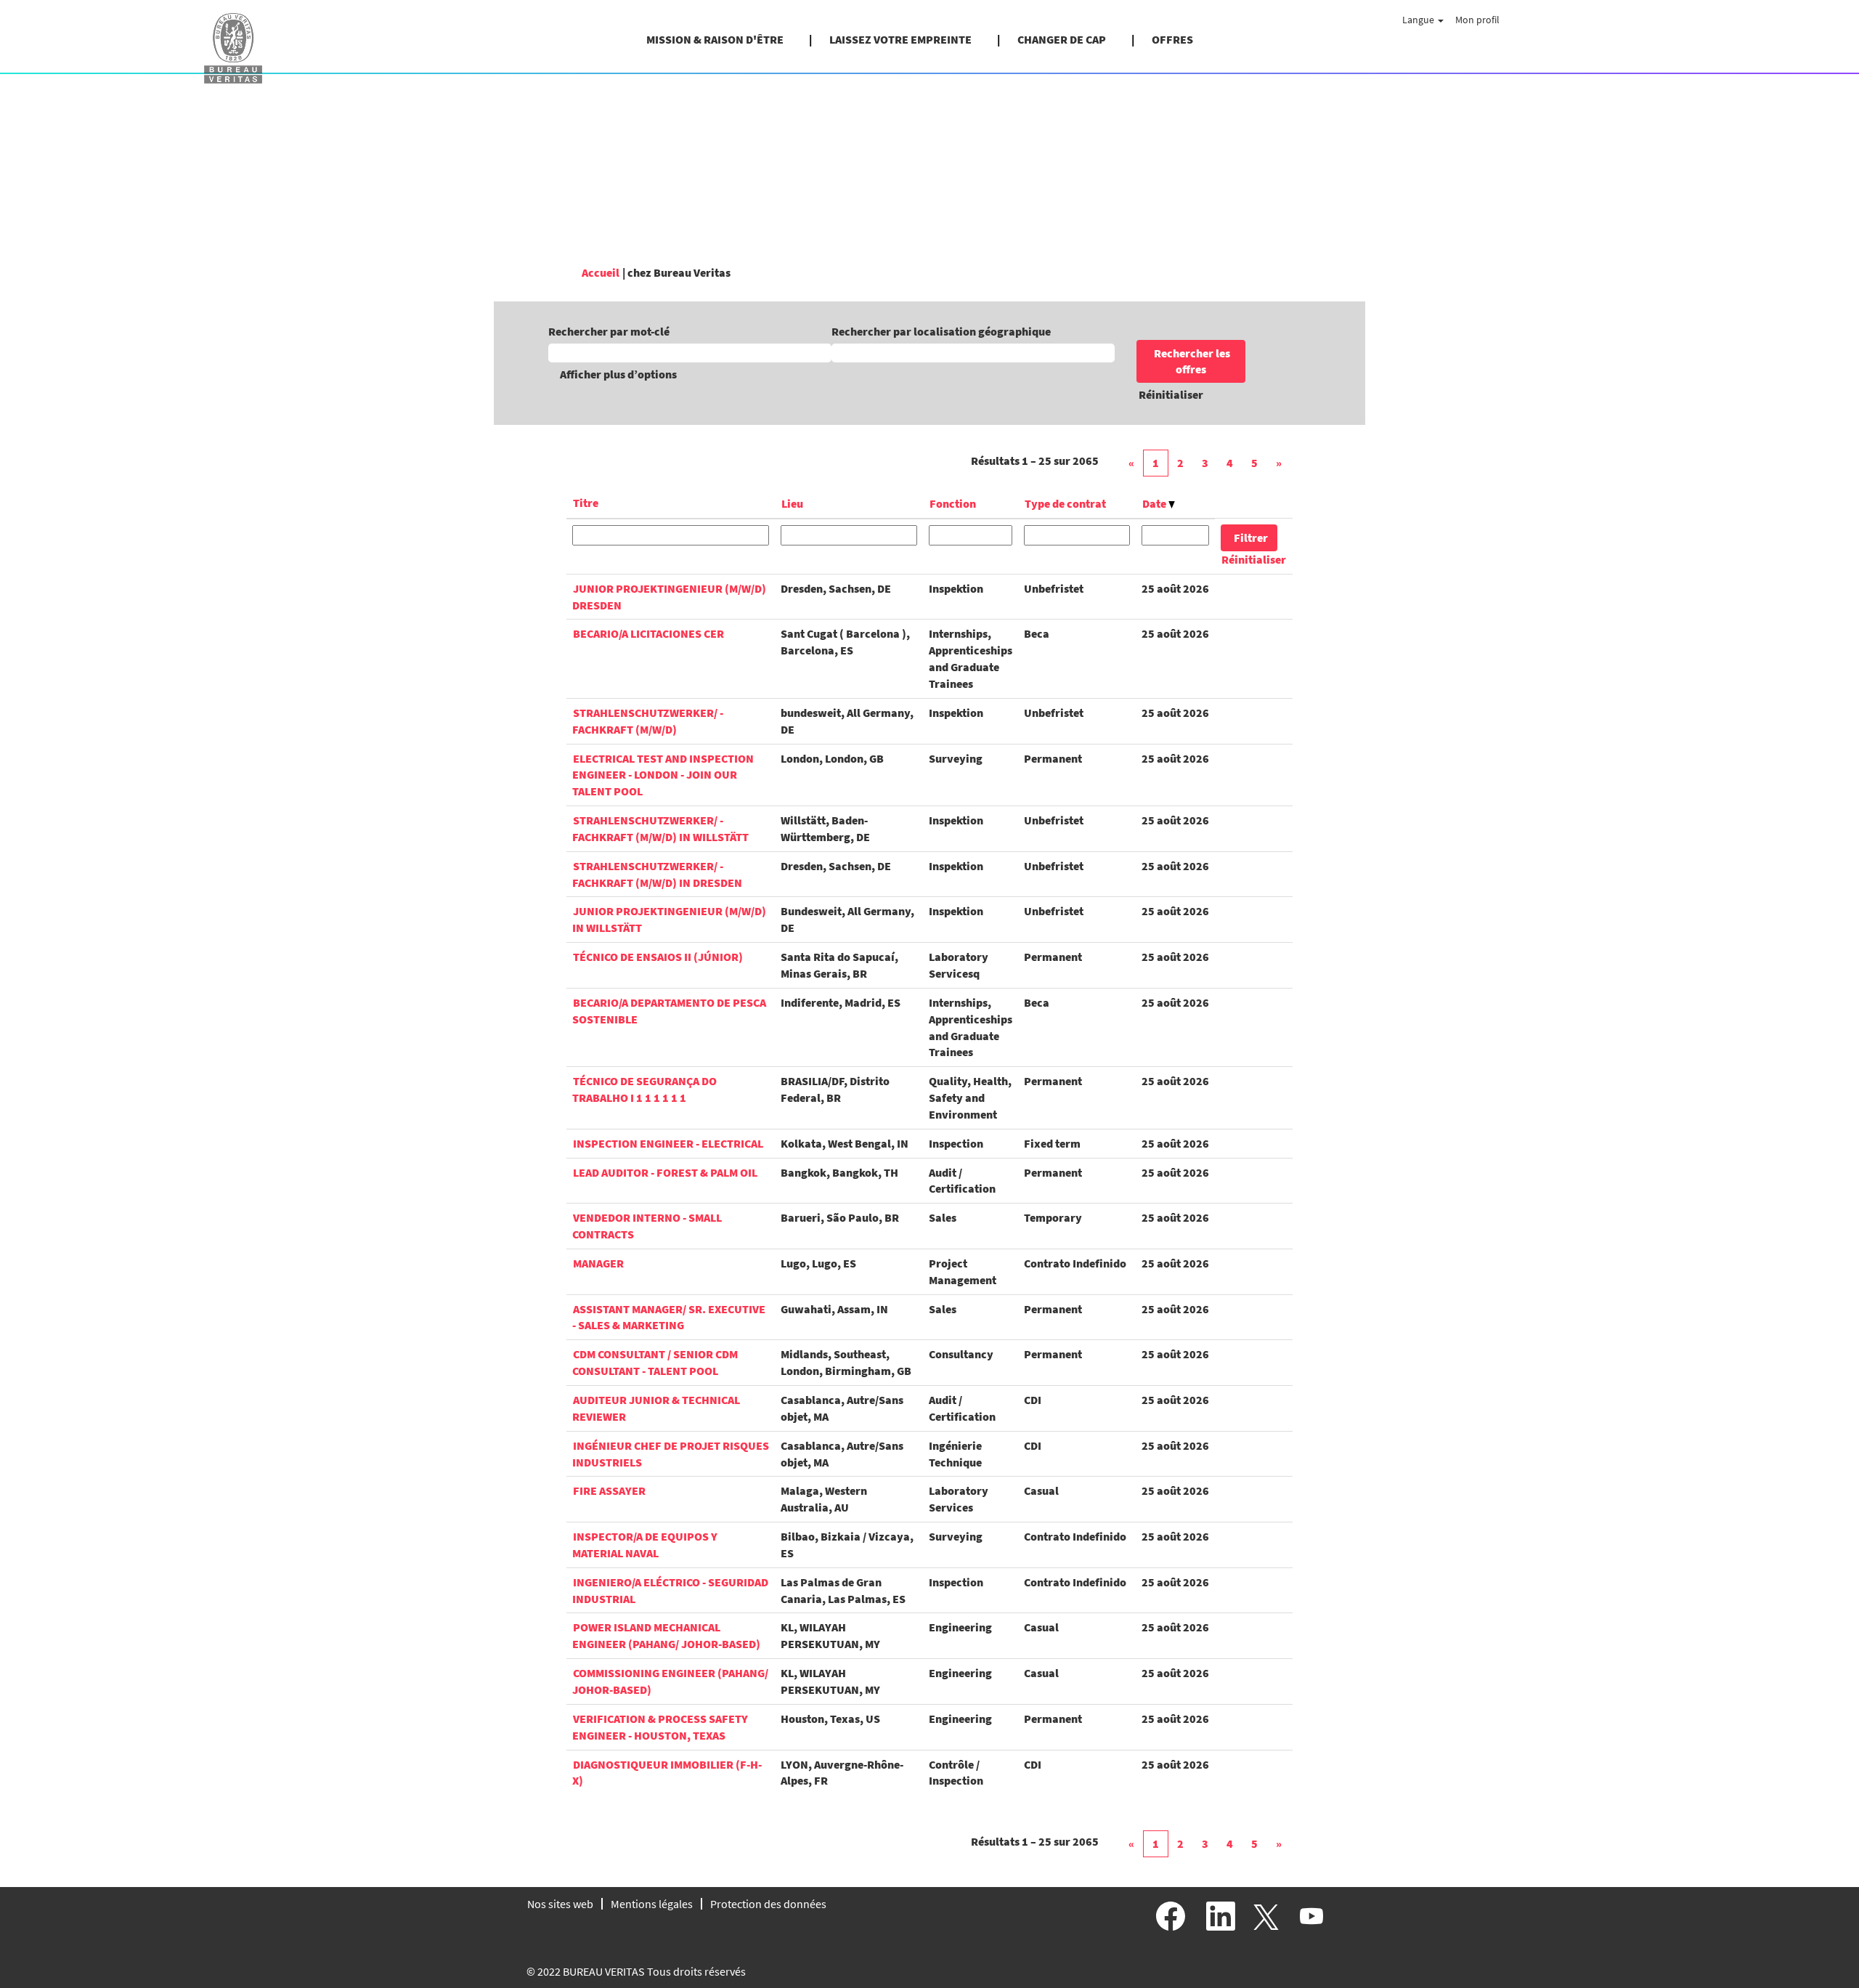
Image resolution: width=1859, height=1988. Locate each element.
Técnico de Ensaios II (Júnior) (658, 957)
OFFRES (1172, 39)
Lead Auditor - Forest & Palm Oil (665, 1172)
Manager (598, 1263)
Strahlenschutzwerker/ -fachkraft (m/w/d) (648, 721)
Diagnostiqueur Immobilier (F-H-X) (667, 1773)
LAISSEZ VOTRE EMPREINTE (900, 39)
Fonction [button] (953, 503)
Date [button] (1155, 503)
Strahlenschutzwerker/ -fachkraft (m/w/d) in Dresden (657, 874)
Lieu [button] (792, 503)
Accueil (601, 272)
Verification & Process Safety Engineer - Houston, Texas (660, 1727)
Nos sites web (560, 1904)
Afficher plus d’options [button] (618, 374)
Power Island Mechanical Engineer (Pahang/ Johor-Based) (666, 1635)
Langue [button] (1419, 20)
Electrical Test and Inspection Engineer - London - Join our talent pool (663, 775)
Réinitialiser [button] (1171, 394)
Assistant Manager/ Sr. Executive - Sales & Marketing (669, 1317)
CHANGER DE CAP (1062, 39)
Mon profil (1477, 20)
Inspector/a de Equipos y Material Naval (645, 1545)
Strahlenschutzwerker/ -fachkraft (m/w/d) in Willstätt (660, 828)
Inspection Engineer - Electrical (668, 1143)
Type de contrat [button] (1065, 503)
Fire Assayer (609, 1490)
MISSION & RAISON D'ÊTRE (715, 39)
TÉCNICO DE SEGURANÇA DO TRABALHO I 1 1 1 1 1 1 (644, 1089)
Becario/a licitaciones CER (648, 633)
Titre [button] (586, 503)
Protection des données (768, 1904)
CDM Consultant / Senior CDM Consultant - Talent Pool (655, 1362)
